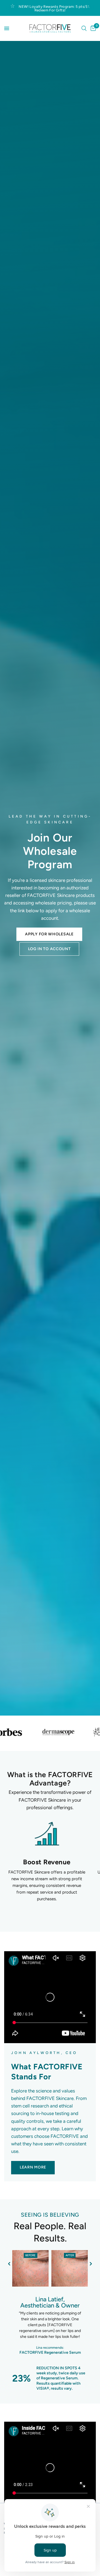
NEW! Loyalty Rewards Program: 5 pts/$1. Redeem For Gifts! (54, 8)
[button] (49, 934)
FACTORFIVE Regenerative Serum (50, 2353)
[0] (92, 28)
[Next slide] (91, 2264)
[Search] (84, 28)
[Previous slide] (9, 2264)
